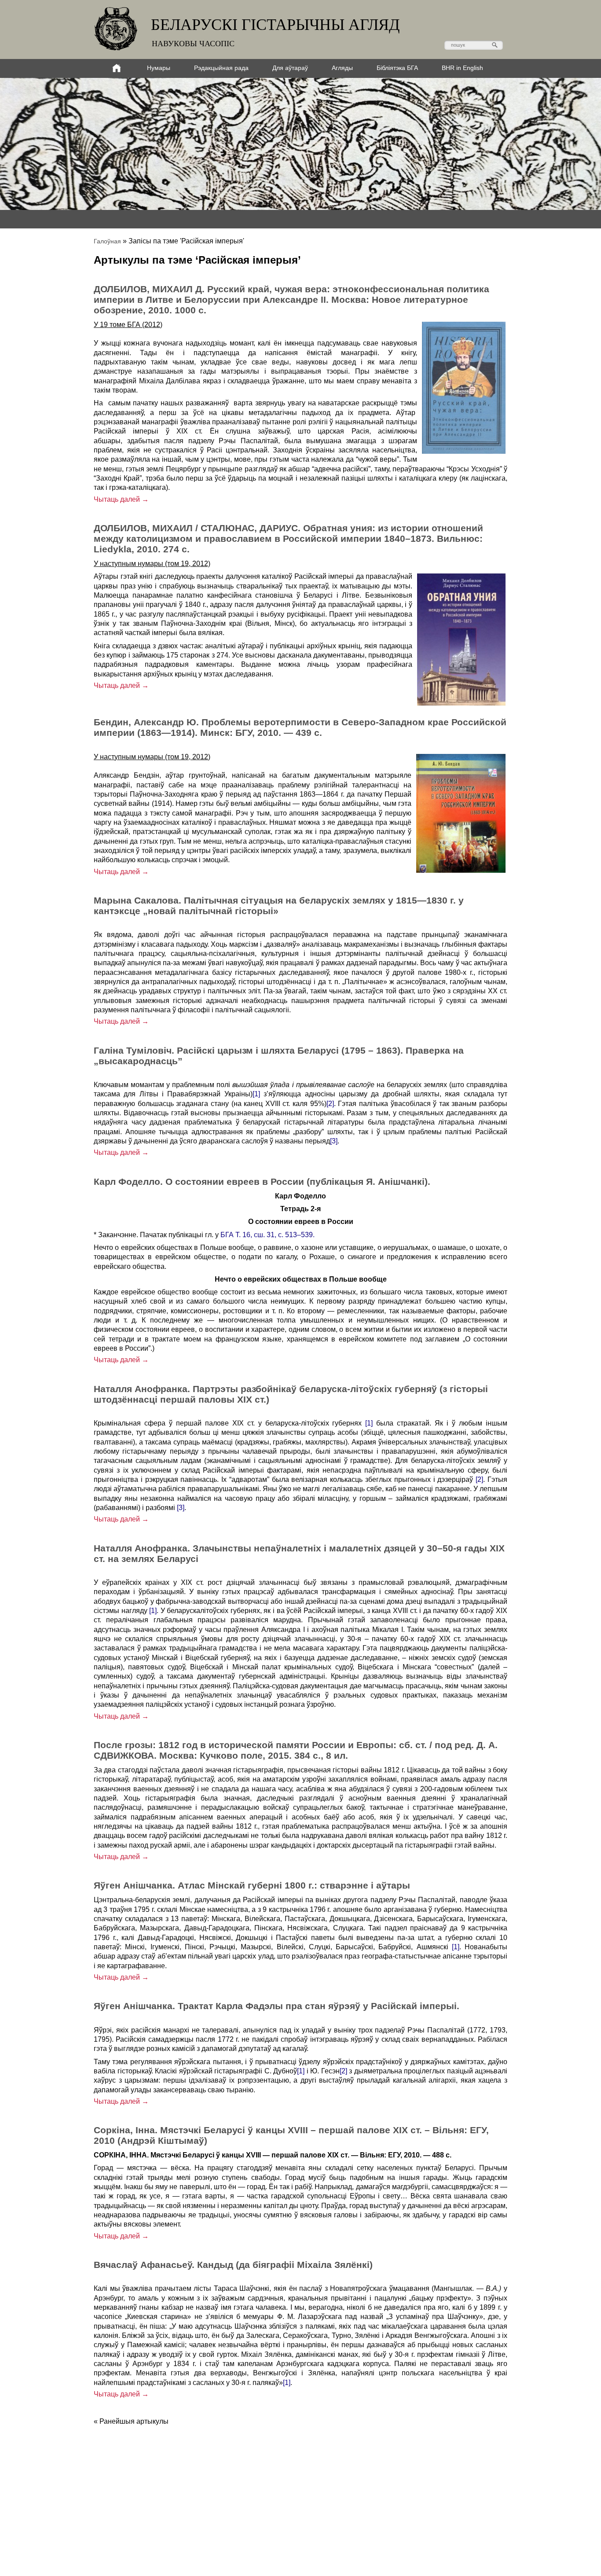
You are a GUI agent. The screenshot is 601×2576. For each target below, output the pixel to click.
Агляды (342, 68)
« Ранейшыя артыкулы (131, 2421)
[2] (330, 1104)
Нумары (159, 68)
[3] (334, 1141)
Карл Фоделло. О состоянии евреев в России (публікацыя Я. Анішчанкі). (262, 1181)
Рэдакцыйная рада (221, 68)
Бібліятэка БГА (397, 68)
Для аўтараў (290, 68)
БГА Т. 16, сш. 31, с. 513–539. (268, 1235)
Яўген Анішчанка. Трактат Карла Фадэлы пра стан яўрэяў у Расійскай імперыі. (277, 2006)
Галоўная (107, 241)
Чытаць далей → (121, 499)
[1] (256, 1094)
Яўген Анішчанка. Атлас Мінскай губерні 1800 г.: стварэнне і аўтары (252, 1885)
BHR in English (462, 68)
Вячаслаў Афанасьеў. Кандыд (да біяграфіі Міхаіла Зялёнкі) (233, 2265)
